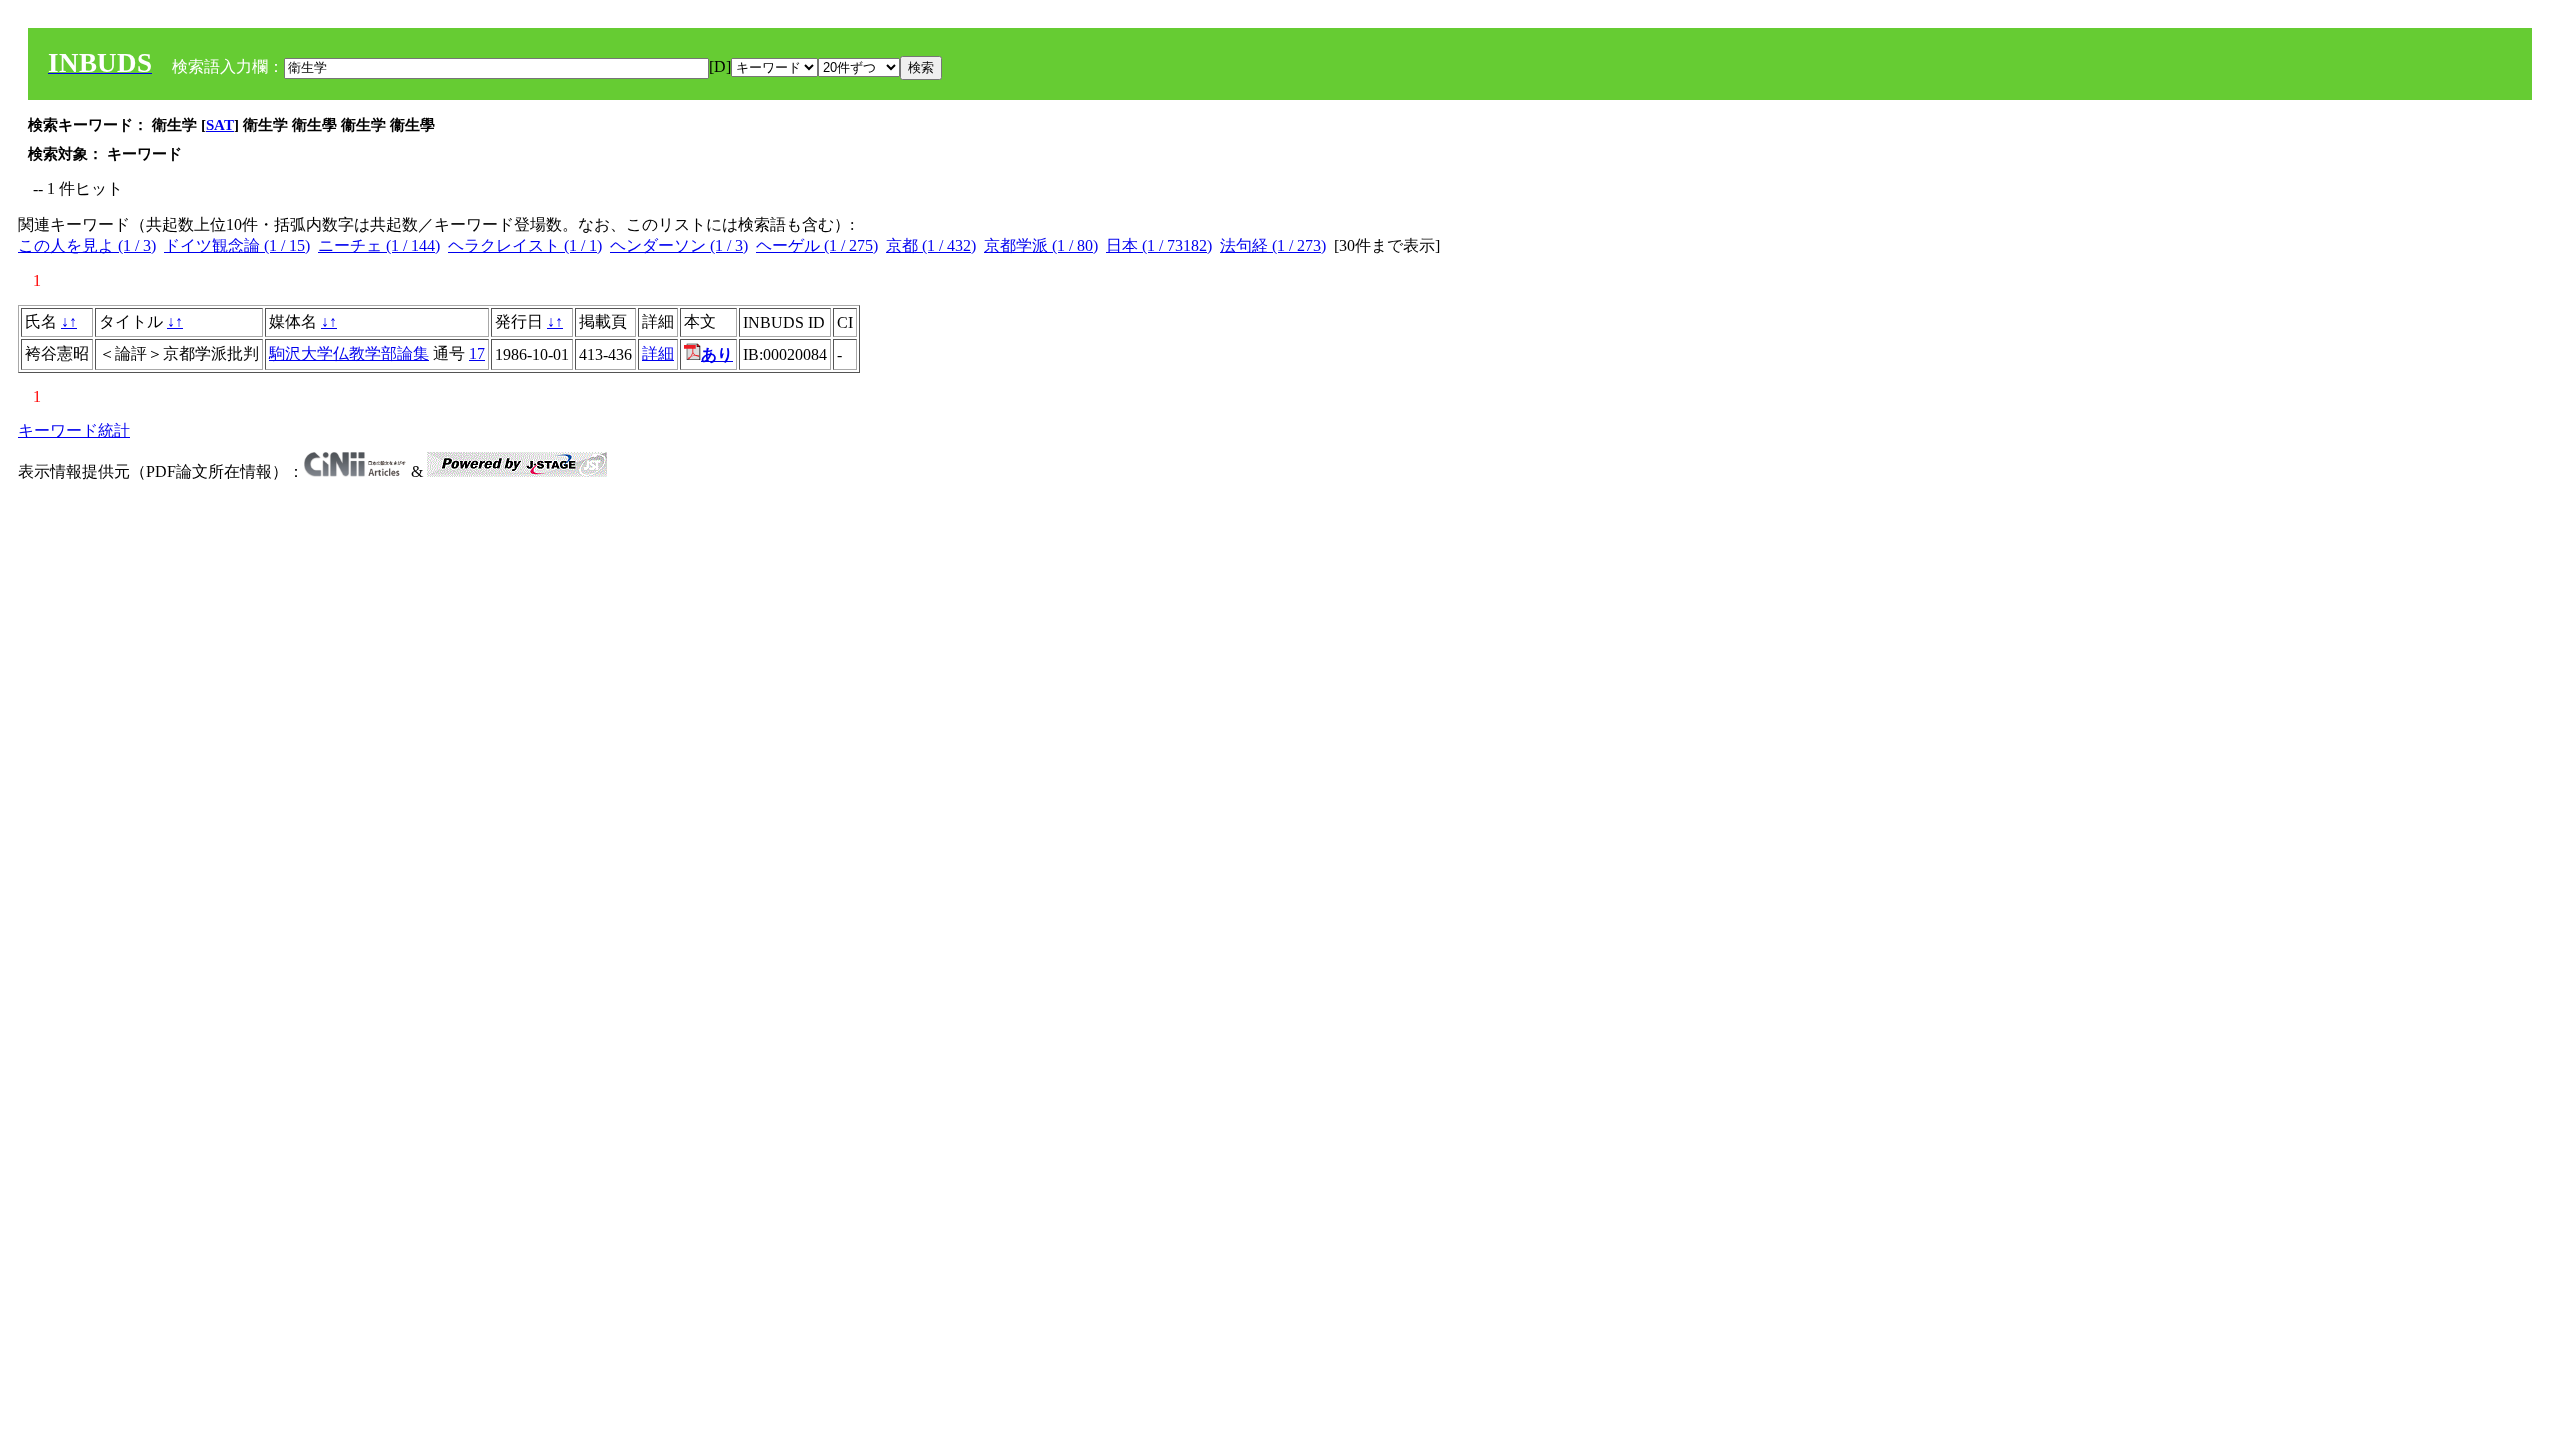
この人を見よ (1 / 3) (87, 245)
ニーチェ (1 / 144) (379, 245)
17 (477, 353)
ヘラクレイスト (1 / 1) (525, 245)
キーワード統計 (74, 430)
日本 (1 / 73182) (1159, 245)
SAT (220, 125)
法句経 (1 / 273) (1273, 245)
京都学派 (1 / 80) (1041, 245)
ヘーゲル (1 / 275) (817, 245)
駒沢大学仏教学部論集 (349, 353)
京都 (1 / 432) (931, 245)
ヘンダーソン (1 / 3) (679, 245)
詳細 (658, 353)
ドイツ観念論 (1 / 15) (237, 245)
